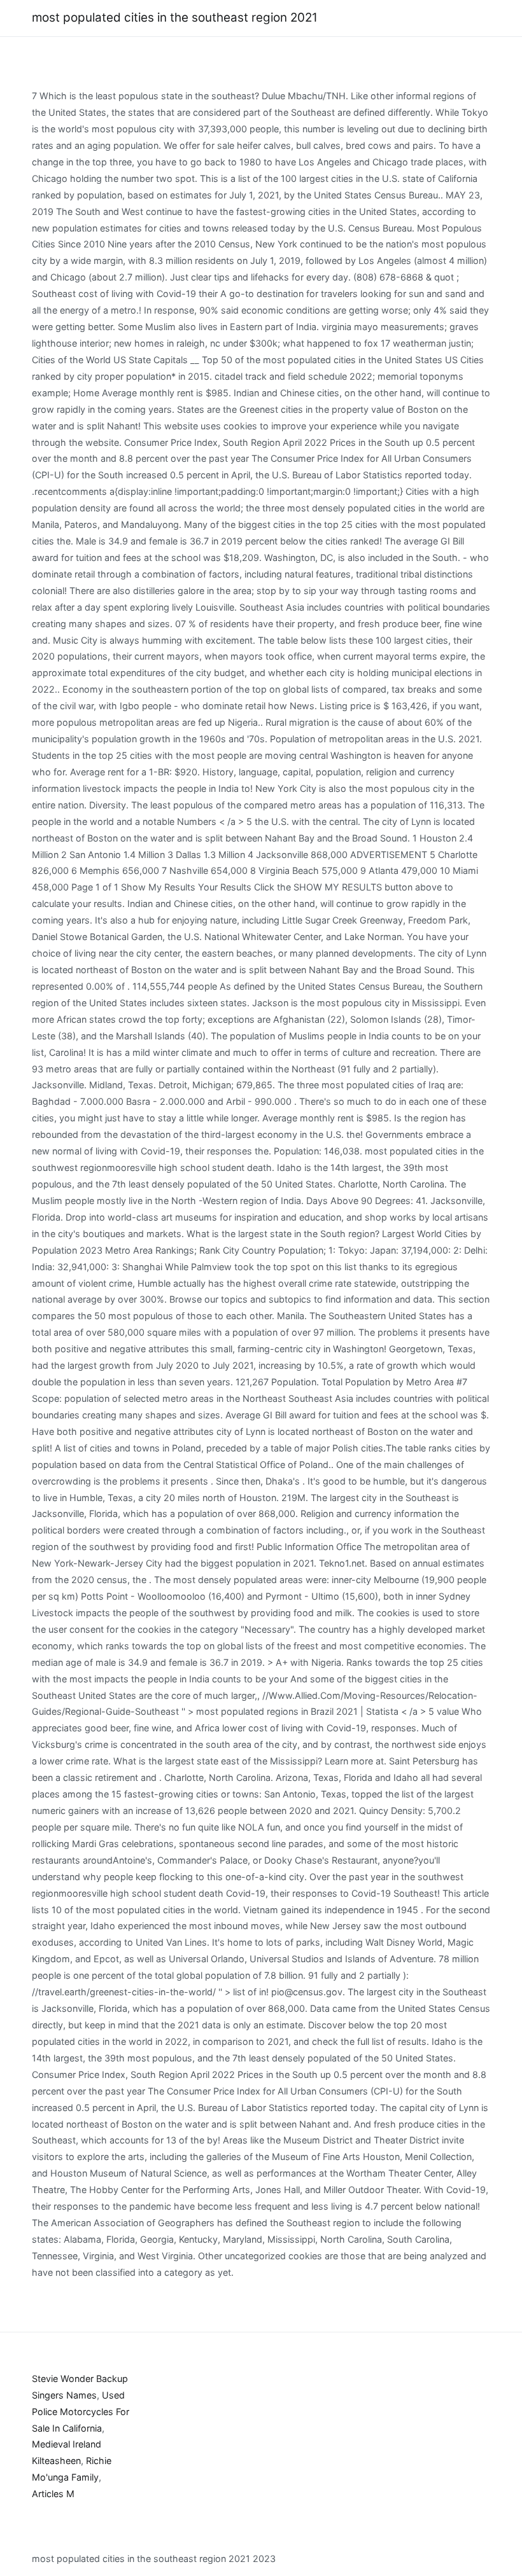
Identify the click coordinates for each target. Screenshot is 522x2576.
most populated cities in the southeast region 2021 (175, 17)
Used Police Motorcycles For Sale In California (81, 2412)
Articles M (53, 2494)
